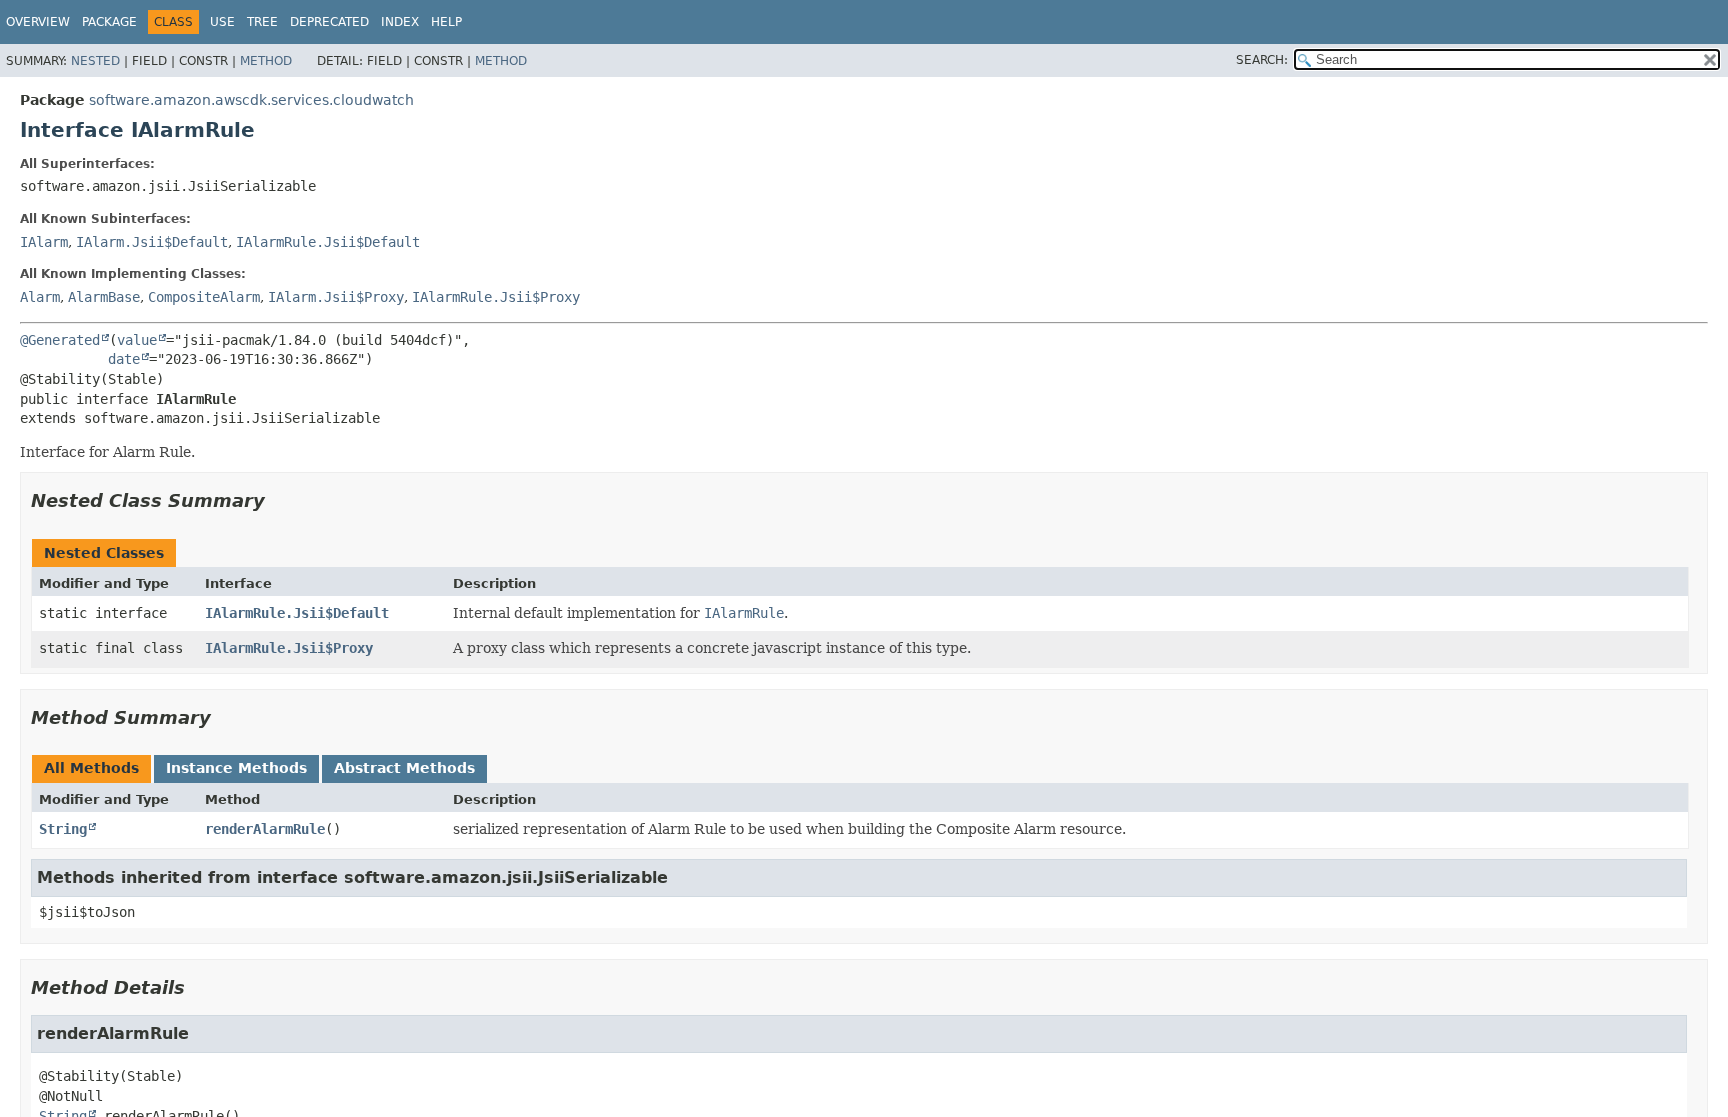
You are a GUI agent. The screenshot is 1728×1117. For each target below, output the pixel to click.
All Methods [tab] (91, 768)
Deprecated (329, 22)
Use (222, 22)
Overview (38, 22)
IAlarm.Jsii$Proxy (336, 297)
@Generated (60, 340)
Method (266, 61)
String (63, 829)
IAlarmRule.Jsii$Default (328, 242)
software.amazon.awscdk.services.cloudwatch (251, 100)
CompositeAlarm (204, 297)
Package (109, 22)
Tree (262, 22)
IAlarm (44, 242)
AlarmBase (104, 297)
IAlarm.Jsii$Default (152, 242)
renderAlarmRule (265, 829)
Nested (95, 61)
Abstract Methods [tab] (404, 768)
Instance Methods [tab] (236, 768)
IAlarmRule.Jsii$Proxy (496, 297)
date (124, 359)
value (137, 340)
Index (400, 22)
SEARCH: (1262, 60)
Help (446, 22)
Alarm (40, 297)
